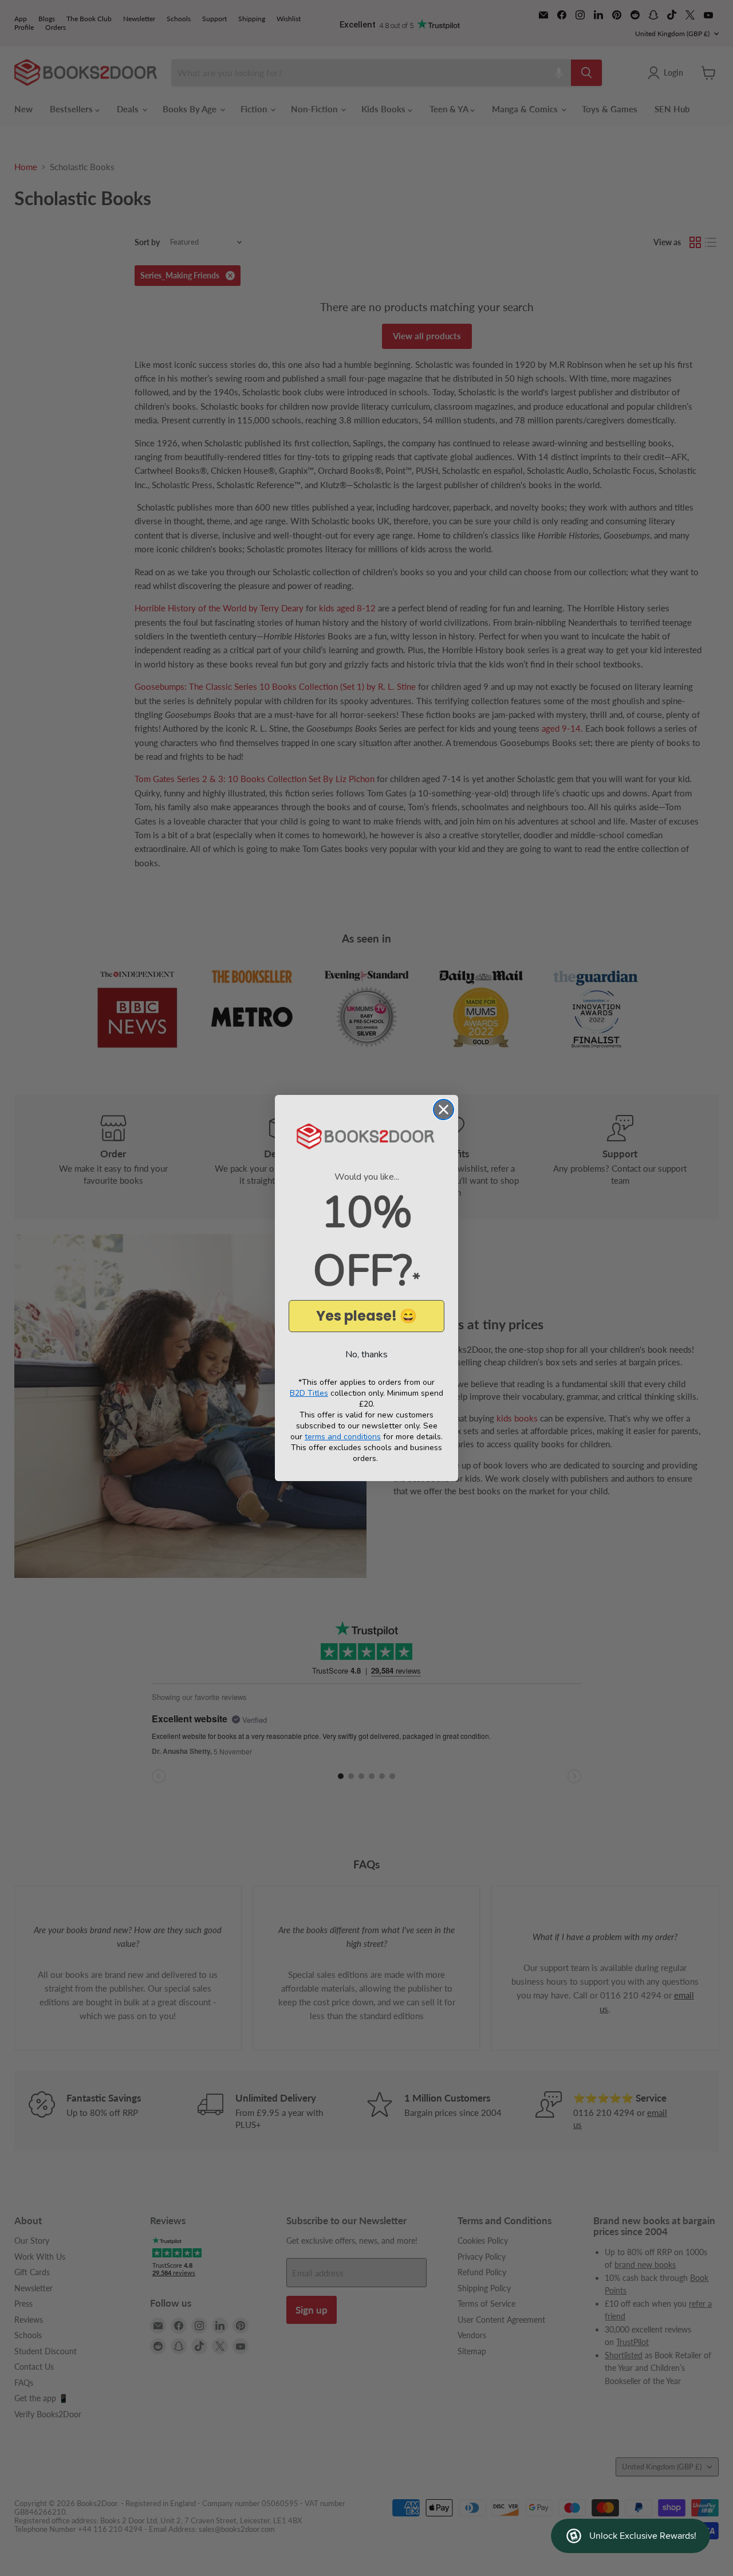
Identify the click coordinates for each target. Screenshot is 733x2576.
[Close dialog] (444, 1110)
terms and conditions (343, 1437)
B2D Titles (309, 1393)
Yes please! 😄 (366, 1316)
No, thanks (366, 1354)
